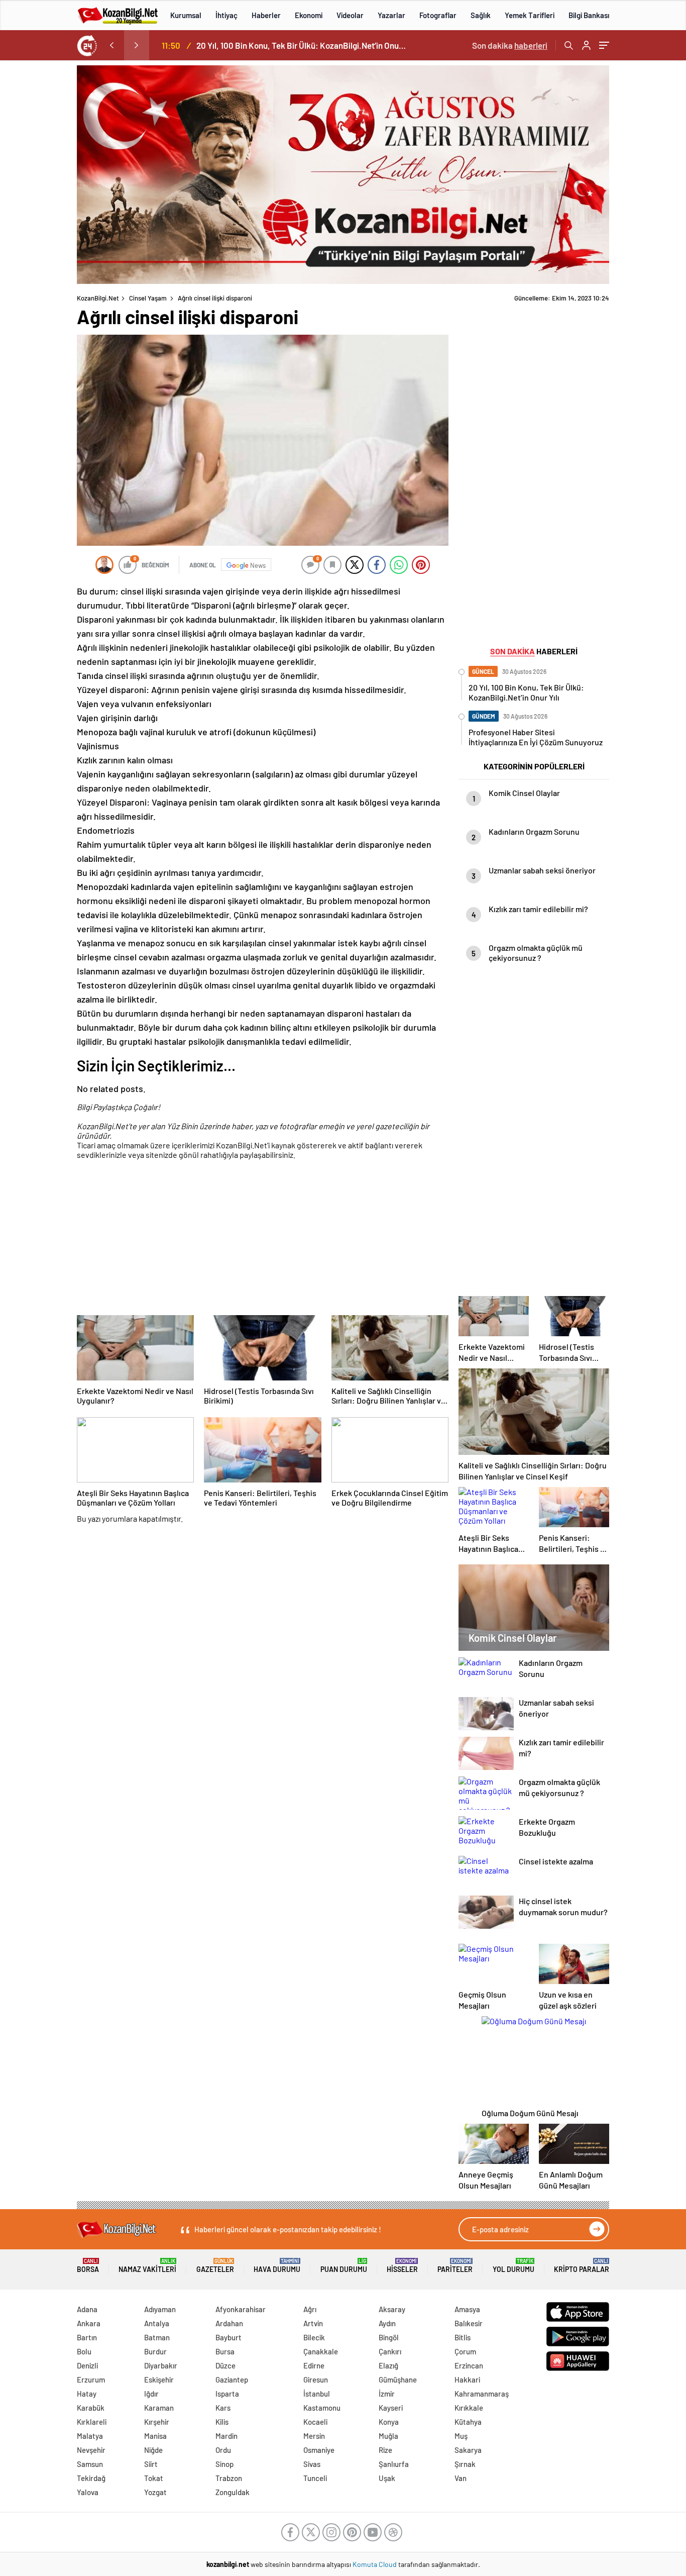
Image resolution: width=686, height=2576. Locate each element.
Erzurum (91, 2380)
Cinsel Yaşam (148, 298)
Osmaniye (319, 2450)
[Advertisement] (263, 1239)
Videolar (350, 15)
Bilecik (314, 2337)
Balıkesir (469, 2323)
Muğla (388, 2436)
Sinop (224, 2464)
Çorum (465, 2351)
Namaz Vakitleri (147, 2266)
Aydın (387, 2323)
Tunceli (315, 2478)
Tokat (154, 2478)
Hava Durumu (277, 2266)
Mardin (226, 2436)
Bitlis (463, 2337)
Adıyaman (160, 2309)
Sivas (312, 2464)
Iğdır (151, 2394)
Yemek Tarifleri (530, 15)
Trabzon (229, 2478)
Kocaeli (315, 2422)
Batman (157, 2337)
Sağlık (481, 15)
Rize (385, 2450)
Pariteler (455, 2266)
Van (461, 2478)
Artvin (313, 2323)
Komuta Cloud (375, 2564)
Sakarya (468, 2450)
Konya (389, 2422)
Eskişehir (159, 2380)
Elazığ (388, 2365)
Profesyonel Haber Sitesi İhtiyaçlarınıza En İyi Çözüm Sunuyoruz (303, 45)
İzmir (387, 2394)
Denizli (87, 2365)
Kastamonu (322, 2408)
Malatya (90, 2436)
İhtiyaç (226, 15)
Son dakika (510, 45)
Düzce (225, 2365)
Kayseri (391, 2408)
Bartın (87, 2337)
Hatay (87, 2394)
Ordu (223, 2450)
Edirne (314, 2365)
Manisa (155, 2436)
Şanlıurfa (394, 2464)
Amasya (467, 2309)
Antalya (157, 2323)
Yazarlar (391, 15)
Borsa (88, 2266)
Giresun (316, 2380)
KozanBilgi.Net (98, 298)
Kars (223, 2408)
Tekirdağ (91, 2478)
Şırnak (465, 2464)
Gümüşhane (398, 2380)
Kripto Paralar (582, 2266)
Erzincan (469, 2365)
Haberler (266, 15)
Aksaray (392, 2309)
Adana (87, 2309)
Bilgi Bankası (589, 15)
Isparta (227, 2394)
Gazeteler (215, 2266)
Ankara (89, 2323)
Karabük (91, 2408)
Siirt (151, 2464)
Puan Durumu (344, 2266)
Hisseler (402, 2266)
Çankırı (390, 2351)
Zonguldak (233, 2492)
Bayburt (228, 2337)
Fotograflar (438, 15)
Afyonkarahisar (241, 2309)
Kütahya (468, 2422)
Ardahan (229, 2323)
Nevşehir (91, 2450)
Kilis (222, 2422)
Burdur (155, 2351)
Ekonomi (309, 15)
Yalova (88, 2492)
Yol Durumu (513, 2266)
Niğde (153, 2450)
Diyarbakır (161, 2365)
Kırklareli (92, 2422)
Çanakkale (321, 2351)
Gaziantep (232, 2380)
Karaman (159, 2408)
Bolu (84, 2351)
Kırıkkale (469, 2408)
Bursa (225, 2351)
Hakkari (467, 2380)
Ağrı (310, 2309)
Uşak (387, 2478)
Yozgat (155, 2492)
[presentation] (111, 45)
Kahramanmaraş (482, 2394)
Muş (461, 2436)
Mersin (314, 2436)
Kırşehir (157, 2422)
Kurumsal (186, 15)
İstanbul (317, 2394)
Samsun (90, 2464)
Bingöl (389, 2337)
